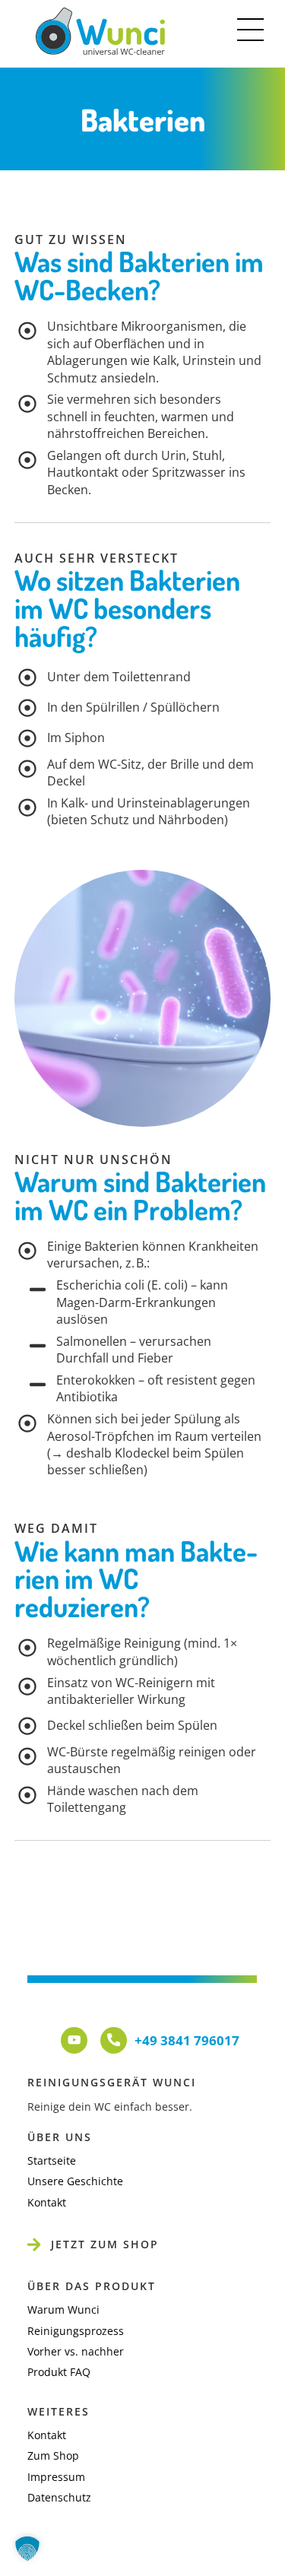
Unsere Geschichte (75, 2181)
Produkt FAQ (59, 2372)
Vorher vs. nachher (76, 2351)
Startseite (52, 2160)
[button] (27, 2549)
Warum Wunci (63, 2310)
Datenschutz (59, 2497)
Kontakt (47, 2202)
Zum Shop (53, 2455)
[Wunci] (100, 48)
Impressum (56, 2477)
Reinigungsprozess (76, 2331)
